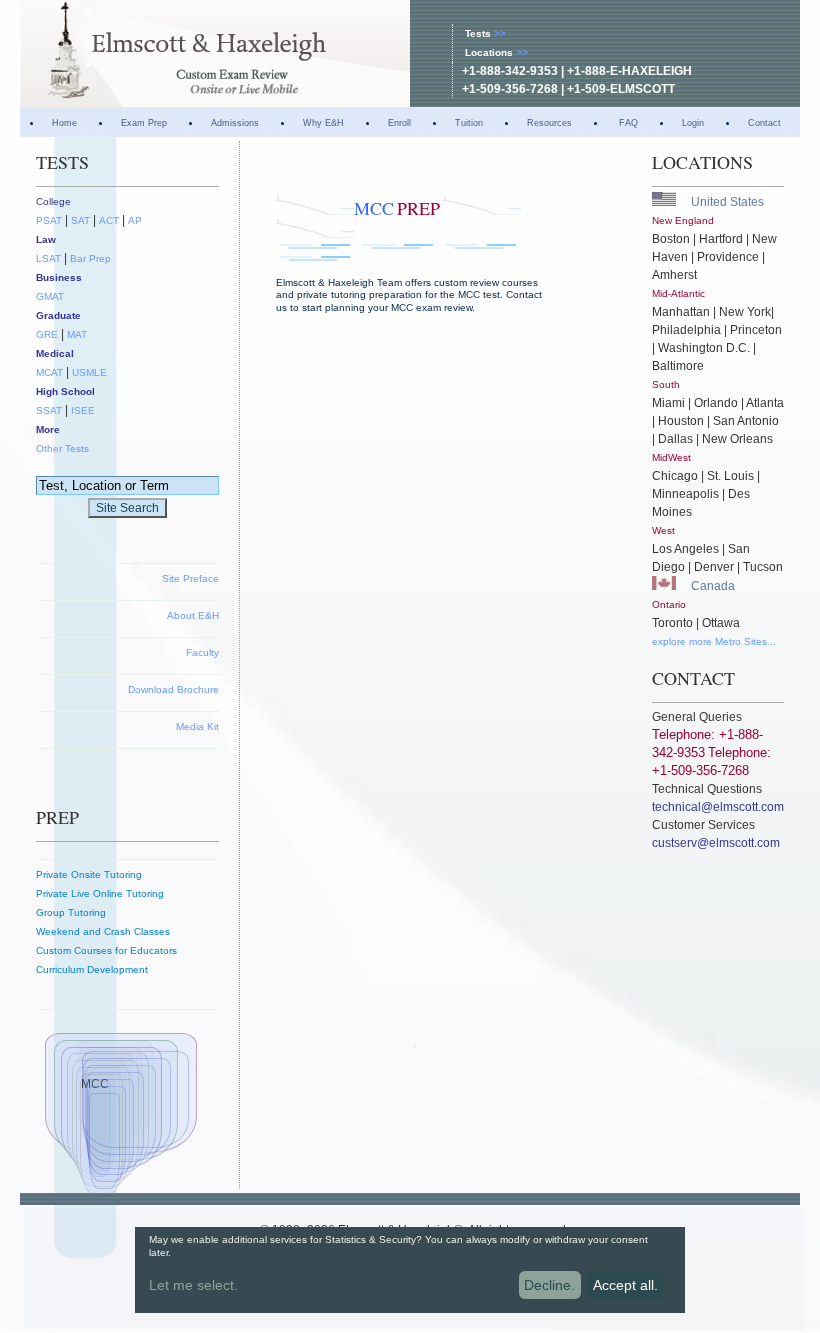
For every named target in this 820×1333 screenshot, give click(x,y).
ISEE (83, 410)
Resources (549, 123)
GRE (47, 334)
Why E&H (323, 123)
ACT (109, 220)
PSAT (49, 220)
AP (135, 220)
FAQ (627, 123)
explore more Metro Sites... (714, 641)
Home (64, 123)
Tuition (469, 123)
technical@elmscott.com (718, 807)
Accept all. (625, 1285)
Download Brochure (173, 689)
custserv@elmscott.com (716, 843)
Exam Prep (144, 123)
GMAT (50, 296)
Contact (764, 123)
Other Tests (62, 448)
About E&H (193, 615)
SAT (80, 220)
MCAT (49, 372)
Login (693, 123)
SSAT (49, 410)
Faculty (202, 652)
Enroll (399, 123)
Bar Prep (90, 258)
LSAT (48, 258)
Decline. (549, 1285)
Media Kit (197, 726)
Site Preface (190, 578)
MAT (77, 334)
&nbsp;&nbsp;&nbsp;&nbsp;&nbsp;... (334, 1287)
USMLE (89, 372)
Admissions (235, 123)
